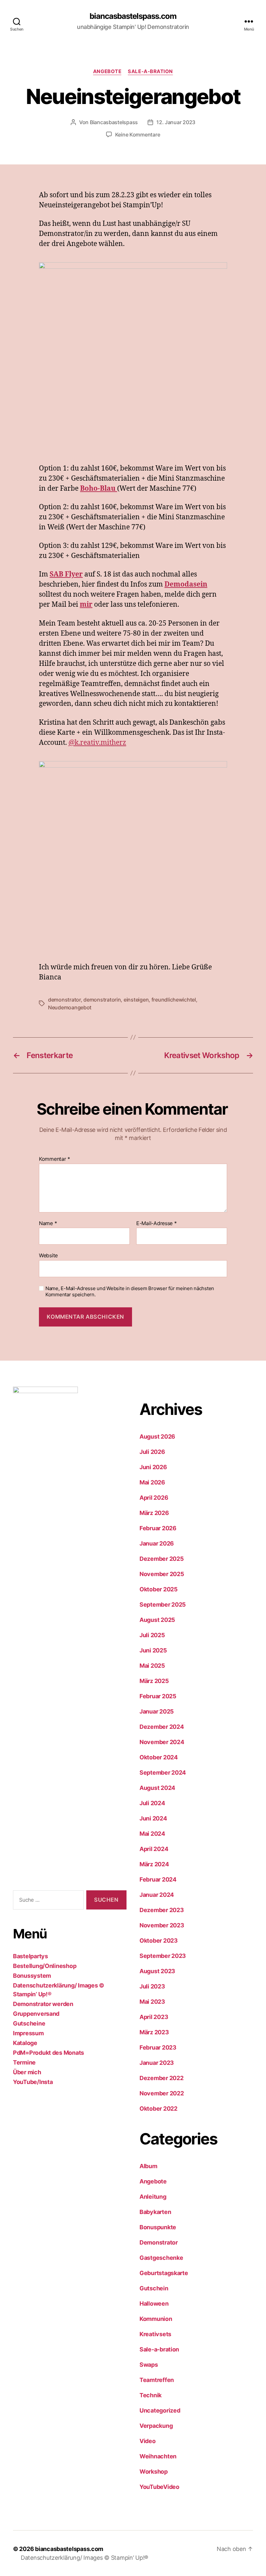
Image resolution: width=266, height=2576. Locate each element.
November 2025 (162, 1574)
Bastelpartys (30, 1956)
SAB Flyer (66, 574)
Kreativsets (155, 2334)
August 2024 (157, 1788)
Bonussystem (32, 1976)
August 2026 (157, 1437)
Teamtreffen (157, 2380)
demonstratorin (102, 1000)
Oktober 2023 (159, 1941)
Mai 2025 (152, 1666)
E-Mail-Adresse (157, 1223)
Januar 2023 (157, 2063)
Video (148, 2441)
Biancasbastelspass (114, 122)
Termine (24, 2062)
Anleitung (153, 2197)
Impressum (28, 2033)
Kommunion (156, 2319)
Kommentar (54, 1159)
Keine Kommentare (138, 135)
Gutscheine (29, 2023)
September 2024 (163, 1773)
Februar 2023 (158, 2047)
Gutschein (154, 2288)
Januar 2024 (157, 1895)
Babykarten (155, 2212)
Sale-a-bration (150, 71)
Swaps (149, 2365)
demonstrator (64, 1000)
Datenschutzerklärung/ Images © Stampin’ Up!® (85, 2558)
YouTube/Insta (33, 2082)
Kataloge (25, 2043)
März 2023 (154, 2032)
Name (48, 1223)
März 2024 (154, 1864)
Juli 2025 (152, 1635)
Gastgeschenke (161, 2258)
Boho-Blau (99, 489)
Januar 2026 (157, 1543)
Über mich (27, 2072)
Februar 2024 (158, 1879)
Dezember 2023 (162, 1910)
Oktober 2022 (158, 2109)
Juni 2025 (153, 1650)
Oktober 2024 (159, 1757)
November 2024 (162, 1742)
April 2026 (154, 1498)
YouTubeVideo (159, 2487)
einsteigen (136, 1000)
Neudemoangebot (70, 1007)
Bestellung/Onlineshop (45, 1966)
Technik (151, 2395)
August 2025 (157, 1620)
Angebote (107, 71)
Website (48, 1255)
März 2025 (154, 1681)
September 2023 (163, 1956)
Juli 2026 (152, 1452)
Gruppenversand (36, 2014)
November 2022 (162, 2093)
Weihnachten (158, 2456)
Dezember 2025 (162, 1559)
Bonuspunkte (158, 2227)
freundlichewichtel (174, 1000)
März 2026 (154, 1513)
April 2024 (154, 1849)
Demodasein (186, 584)
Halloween (154, 2304)
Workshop (154, 2472)
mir (86, 605)
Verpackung (156, 2426)
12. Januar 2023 (176, 122)
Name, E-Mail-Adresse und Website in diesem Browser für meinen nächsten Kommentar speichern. (130, 1292)
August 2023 (157, 1971)
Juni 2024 (153, 1818)
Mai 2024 (152, 1834)
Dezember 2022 (162, 2078)
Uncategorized (160, 2410)
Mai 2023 (152, 2002)
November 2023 (162, 1925)
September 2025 (163, 1605)
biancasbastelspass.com (133, 16)
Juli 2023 (152, 1986)
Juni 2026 (153, 1467)
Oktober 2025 (159, 1589)
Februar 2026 (158, 1528)
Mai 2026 (152, 1482)
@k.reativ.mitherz (97, 743)
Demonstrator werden (43, 2004)
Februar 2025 (158, 1696)
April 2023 (154, 2017)
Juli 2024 (152, 1803)
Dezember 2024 (162, 1727)
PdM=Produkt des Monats (48, 2053)
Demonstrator (159, 2242)
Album (148, 2166)
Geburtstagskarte (164, 2273)
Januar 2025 (157, 1711)
